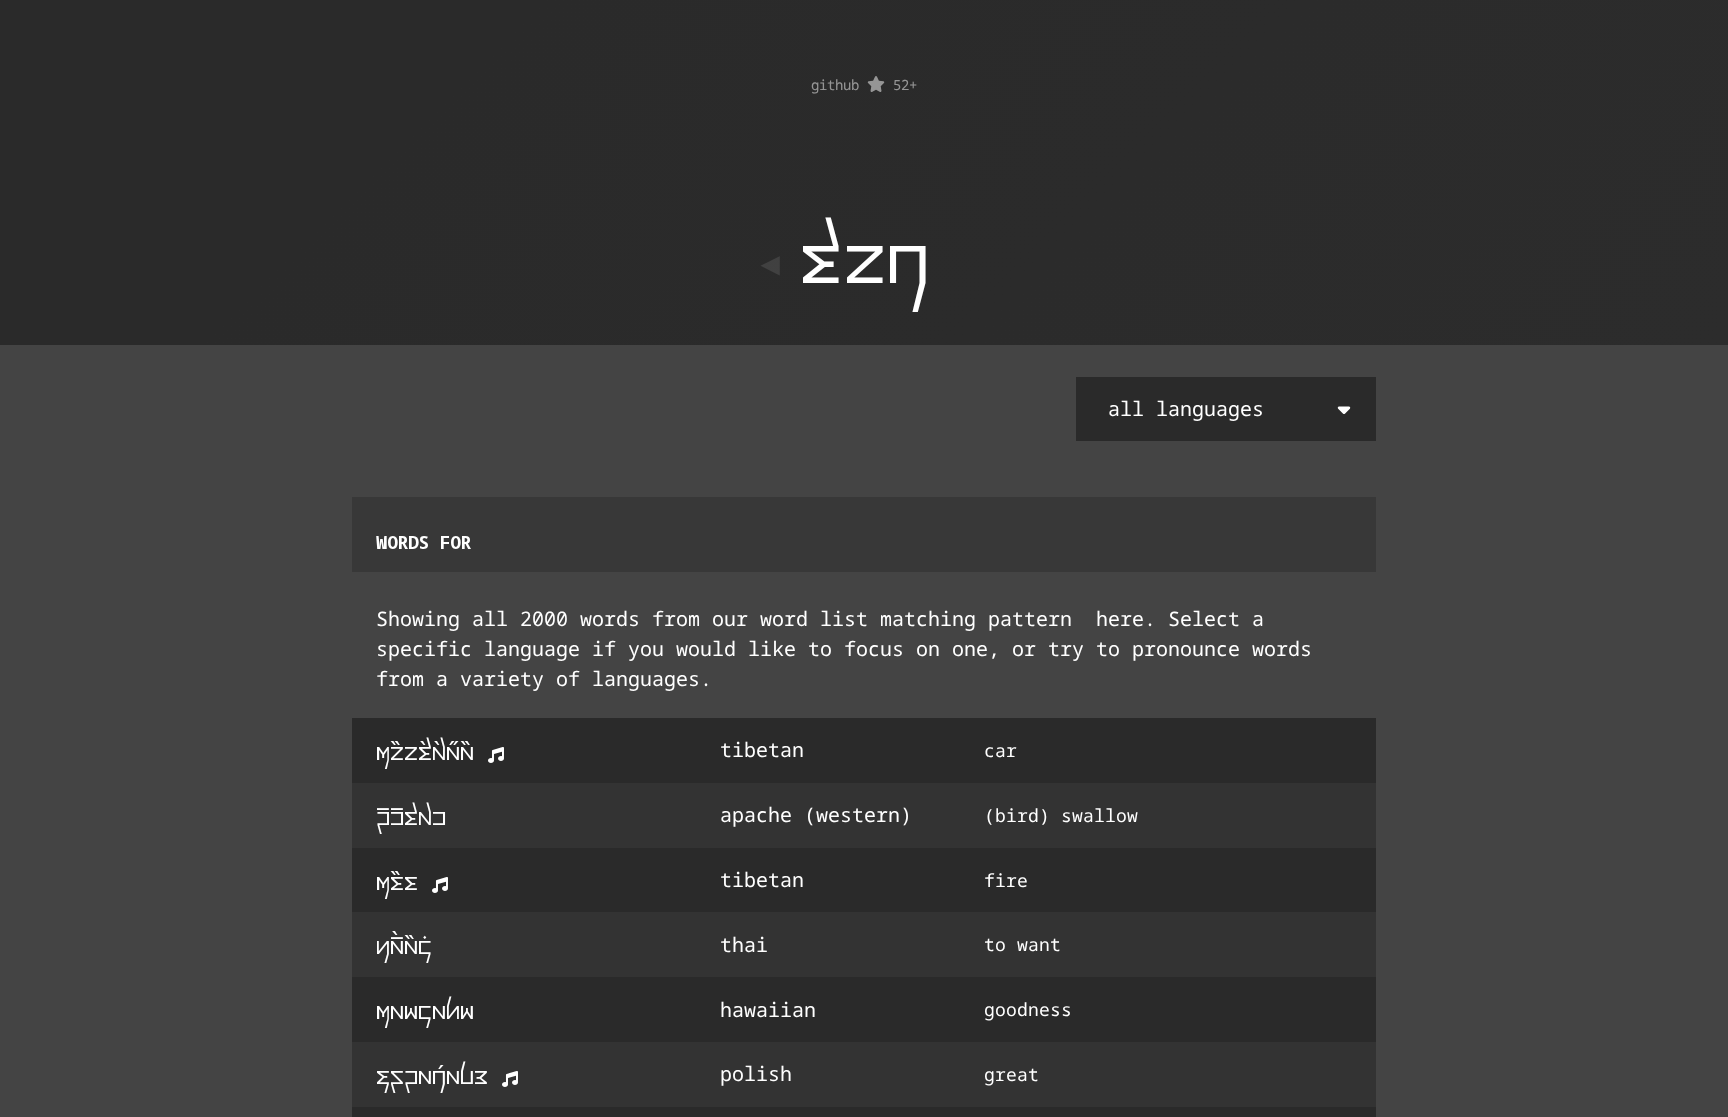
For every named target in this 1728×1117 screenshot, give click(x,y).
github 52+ (864, 84)
